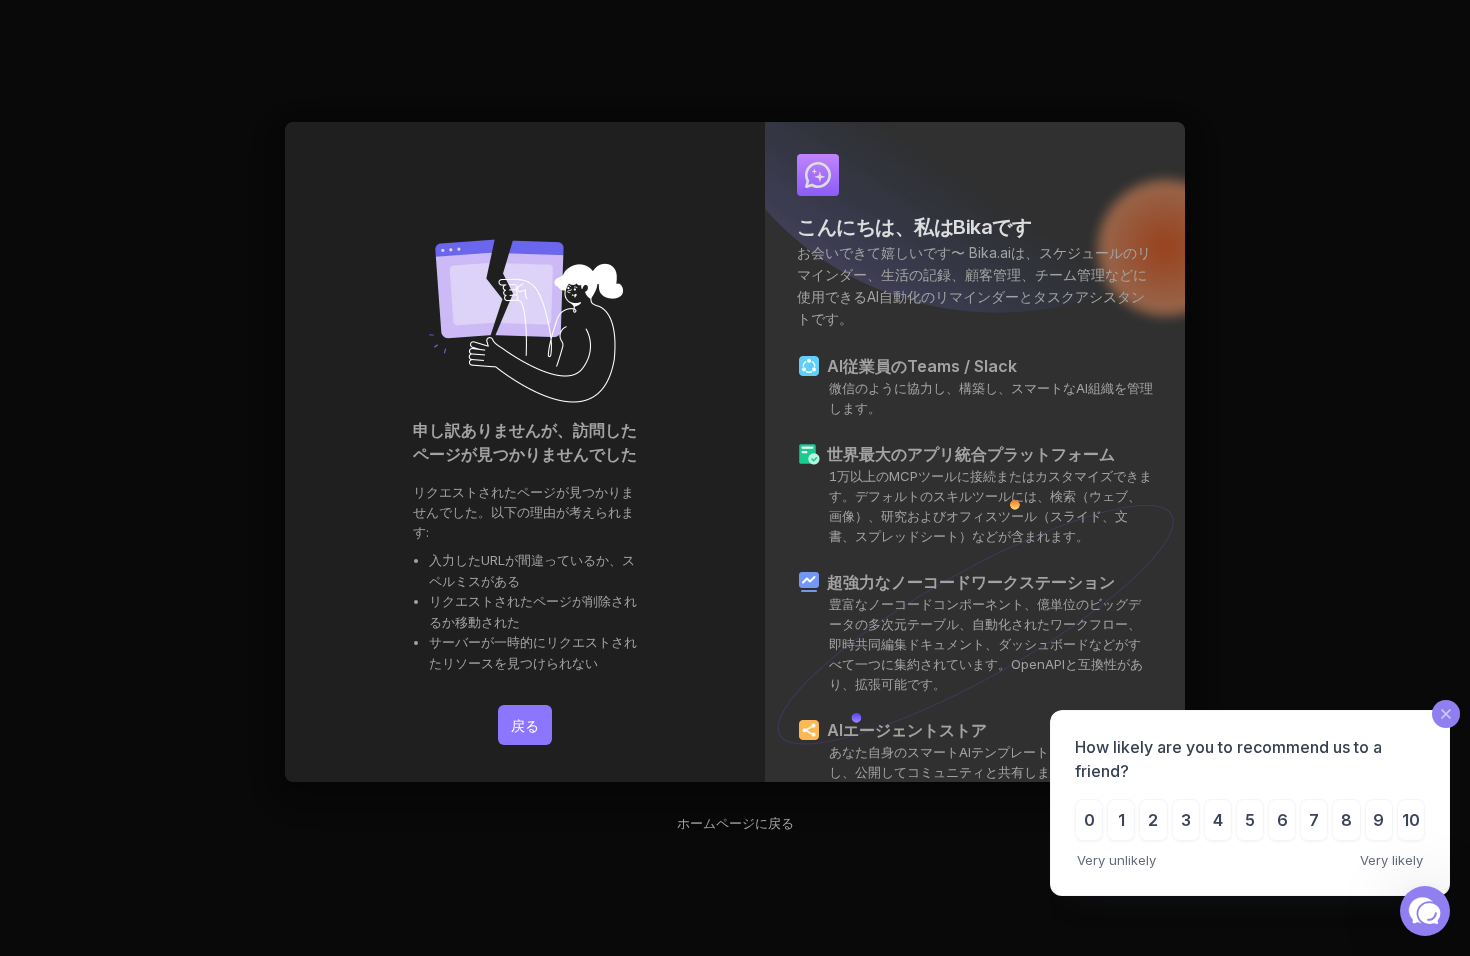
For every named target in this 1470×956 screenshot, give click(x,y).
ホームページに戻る (735, 823)
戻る (525, 725)
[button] (1425, 911)
